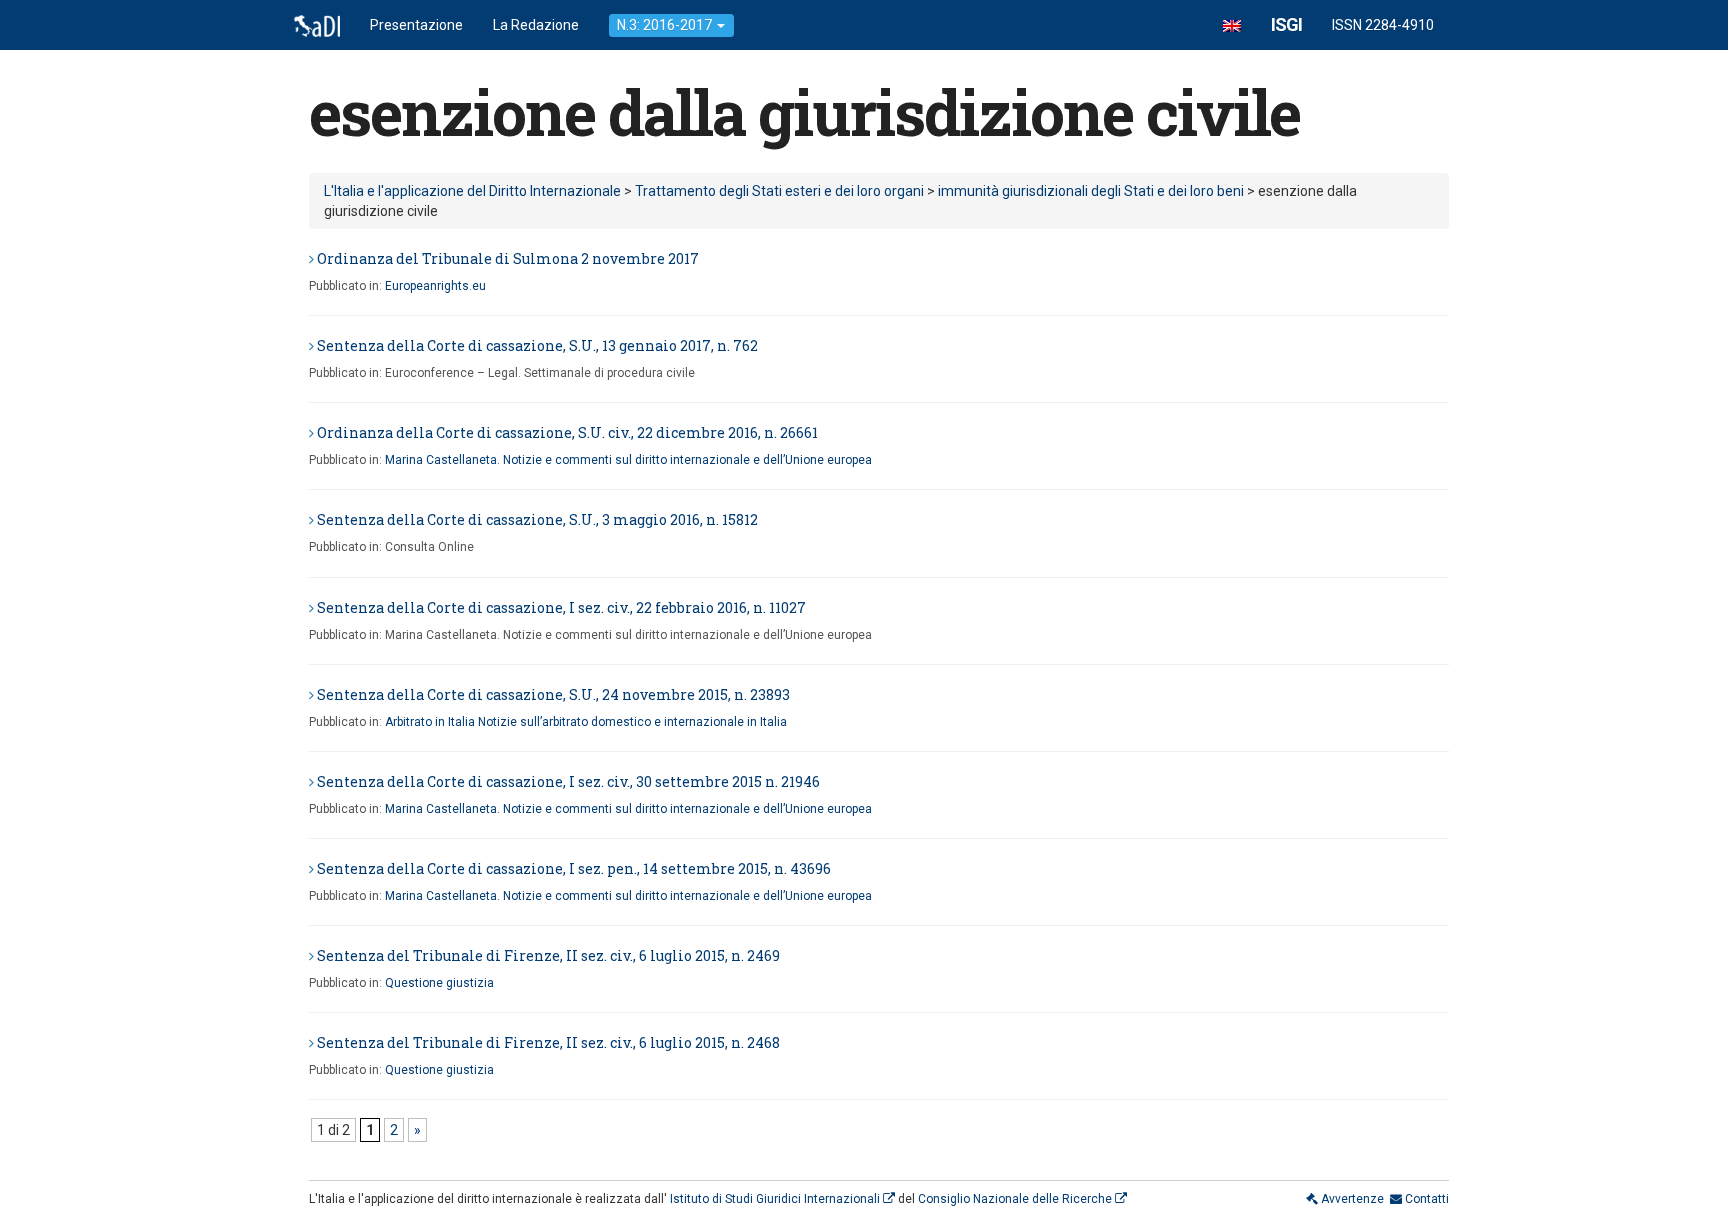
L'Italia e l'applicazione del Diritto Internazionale (472, 191)
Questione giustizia (439, 983)
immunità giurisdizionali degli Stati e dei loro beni (1091, 191)
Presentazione (416, 25)
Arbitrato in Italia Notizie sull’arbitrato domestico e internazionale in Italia (586, 722)
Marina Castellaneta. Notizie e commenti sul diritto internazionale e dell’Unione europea (628, 460)
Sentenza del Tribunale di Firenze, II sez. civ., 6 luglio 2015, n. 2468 (548, 1042)
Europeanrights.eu (435, 286)
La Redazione (536, 25)
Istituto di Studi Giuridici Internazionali (776, 1199)
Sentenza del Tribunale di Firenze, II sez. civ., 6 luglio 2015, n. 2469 (548, 955)
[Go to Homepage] (317, 25)
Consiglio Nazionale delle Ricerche (1016, 1199)
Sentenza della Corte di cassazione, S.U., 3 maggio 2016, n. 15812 (537, 519)
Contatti (1425, 1199)
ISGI (1286, 24)
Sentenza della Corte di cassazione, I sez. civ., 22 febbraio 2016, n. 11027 (561, 607)
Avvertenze (1351, 1199)
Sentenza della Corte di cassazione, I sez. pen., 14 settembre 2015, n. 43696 (574, 868)
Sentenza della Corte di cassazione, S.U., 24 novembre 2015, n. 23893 (553, 694)
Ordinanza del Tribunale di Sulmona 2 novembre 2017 (508, 258)
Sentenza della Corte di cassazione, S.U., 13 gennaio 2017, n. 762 (537, 345)
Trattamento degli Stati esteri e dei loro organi (779, 191)
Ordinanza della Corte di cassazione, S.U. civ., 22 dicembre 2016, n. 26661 (567, 432)
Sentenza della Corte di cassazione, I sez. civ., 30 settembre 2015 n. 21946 (568, 781)
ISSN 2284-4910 (1383, 25)
